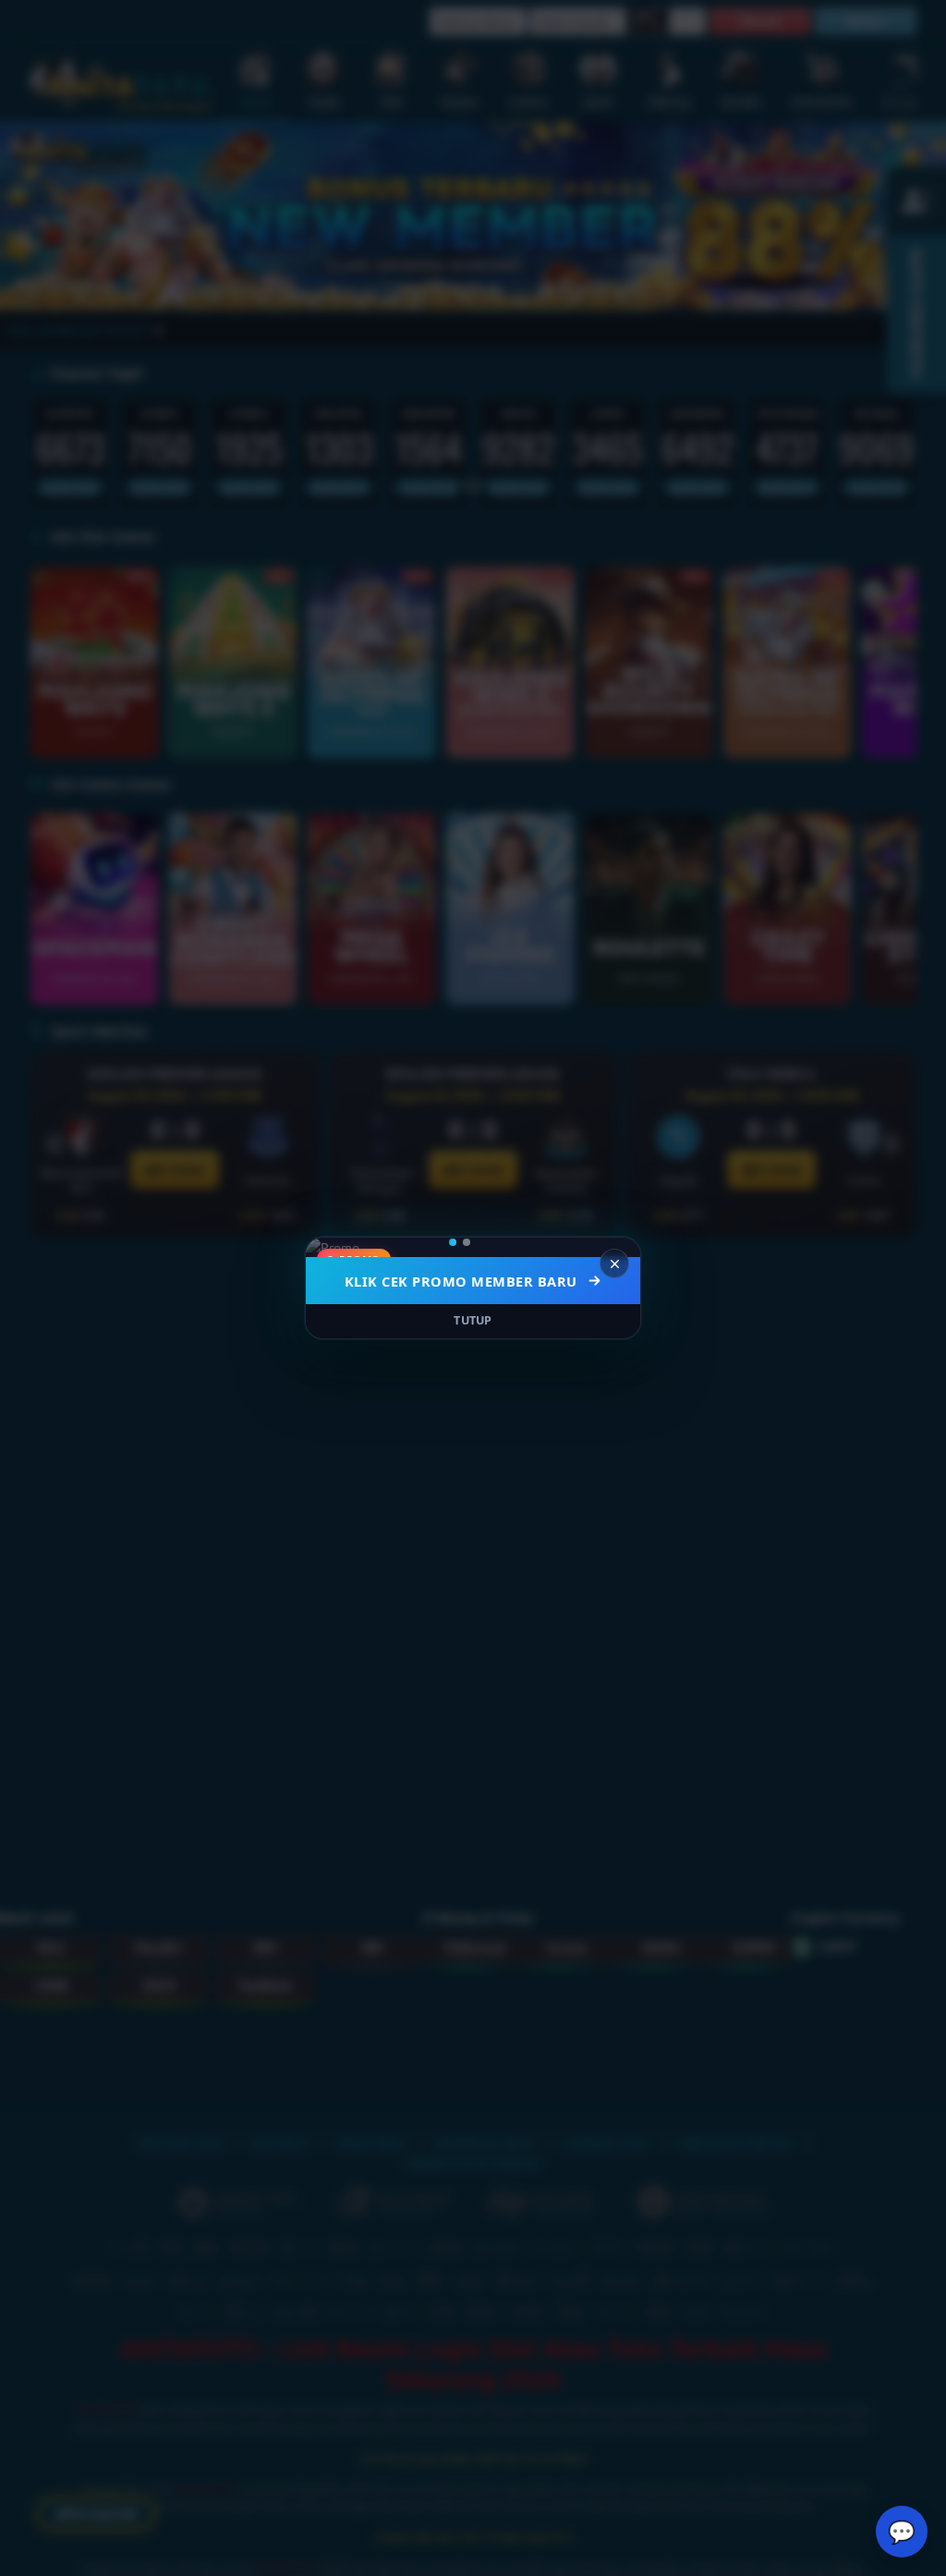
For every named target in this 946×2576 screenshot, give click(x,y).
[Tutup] (614, 1264)
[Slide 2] (479, 1242)
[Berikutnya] (614, 1248)
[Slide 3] (493, 1242)
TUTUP (473, 1320)
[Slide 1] (459, 1242)
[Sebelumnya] (332, 1248)
